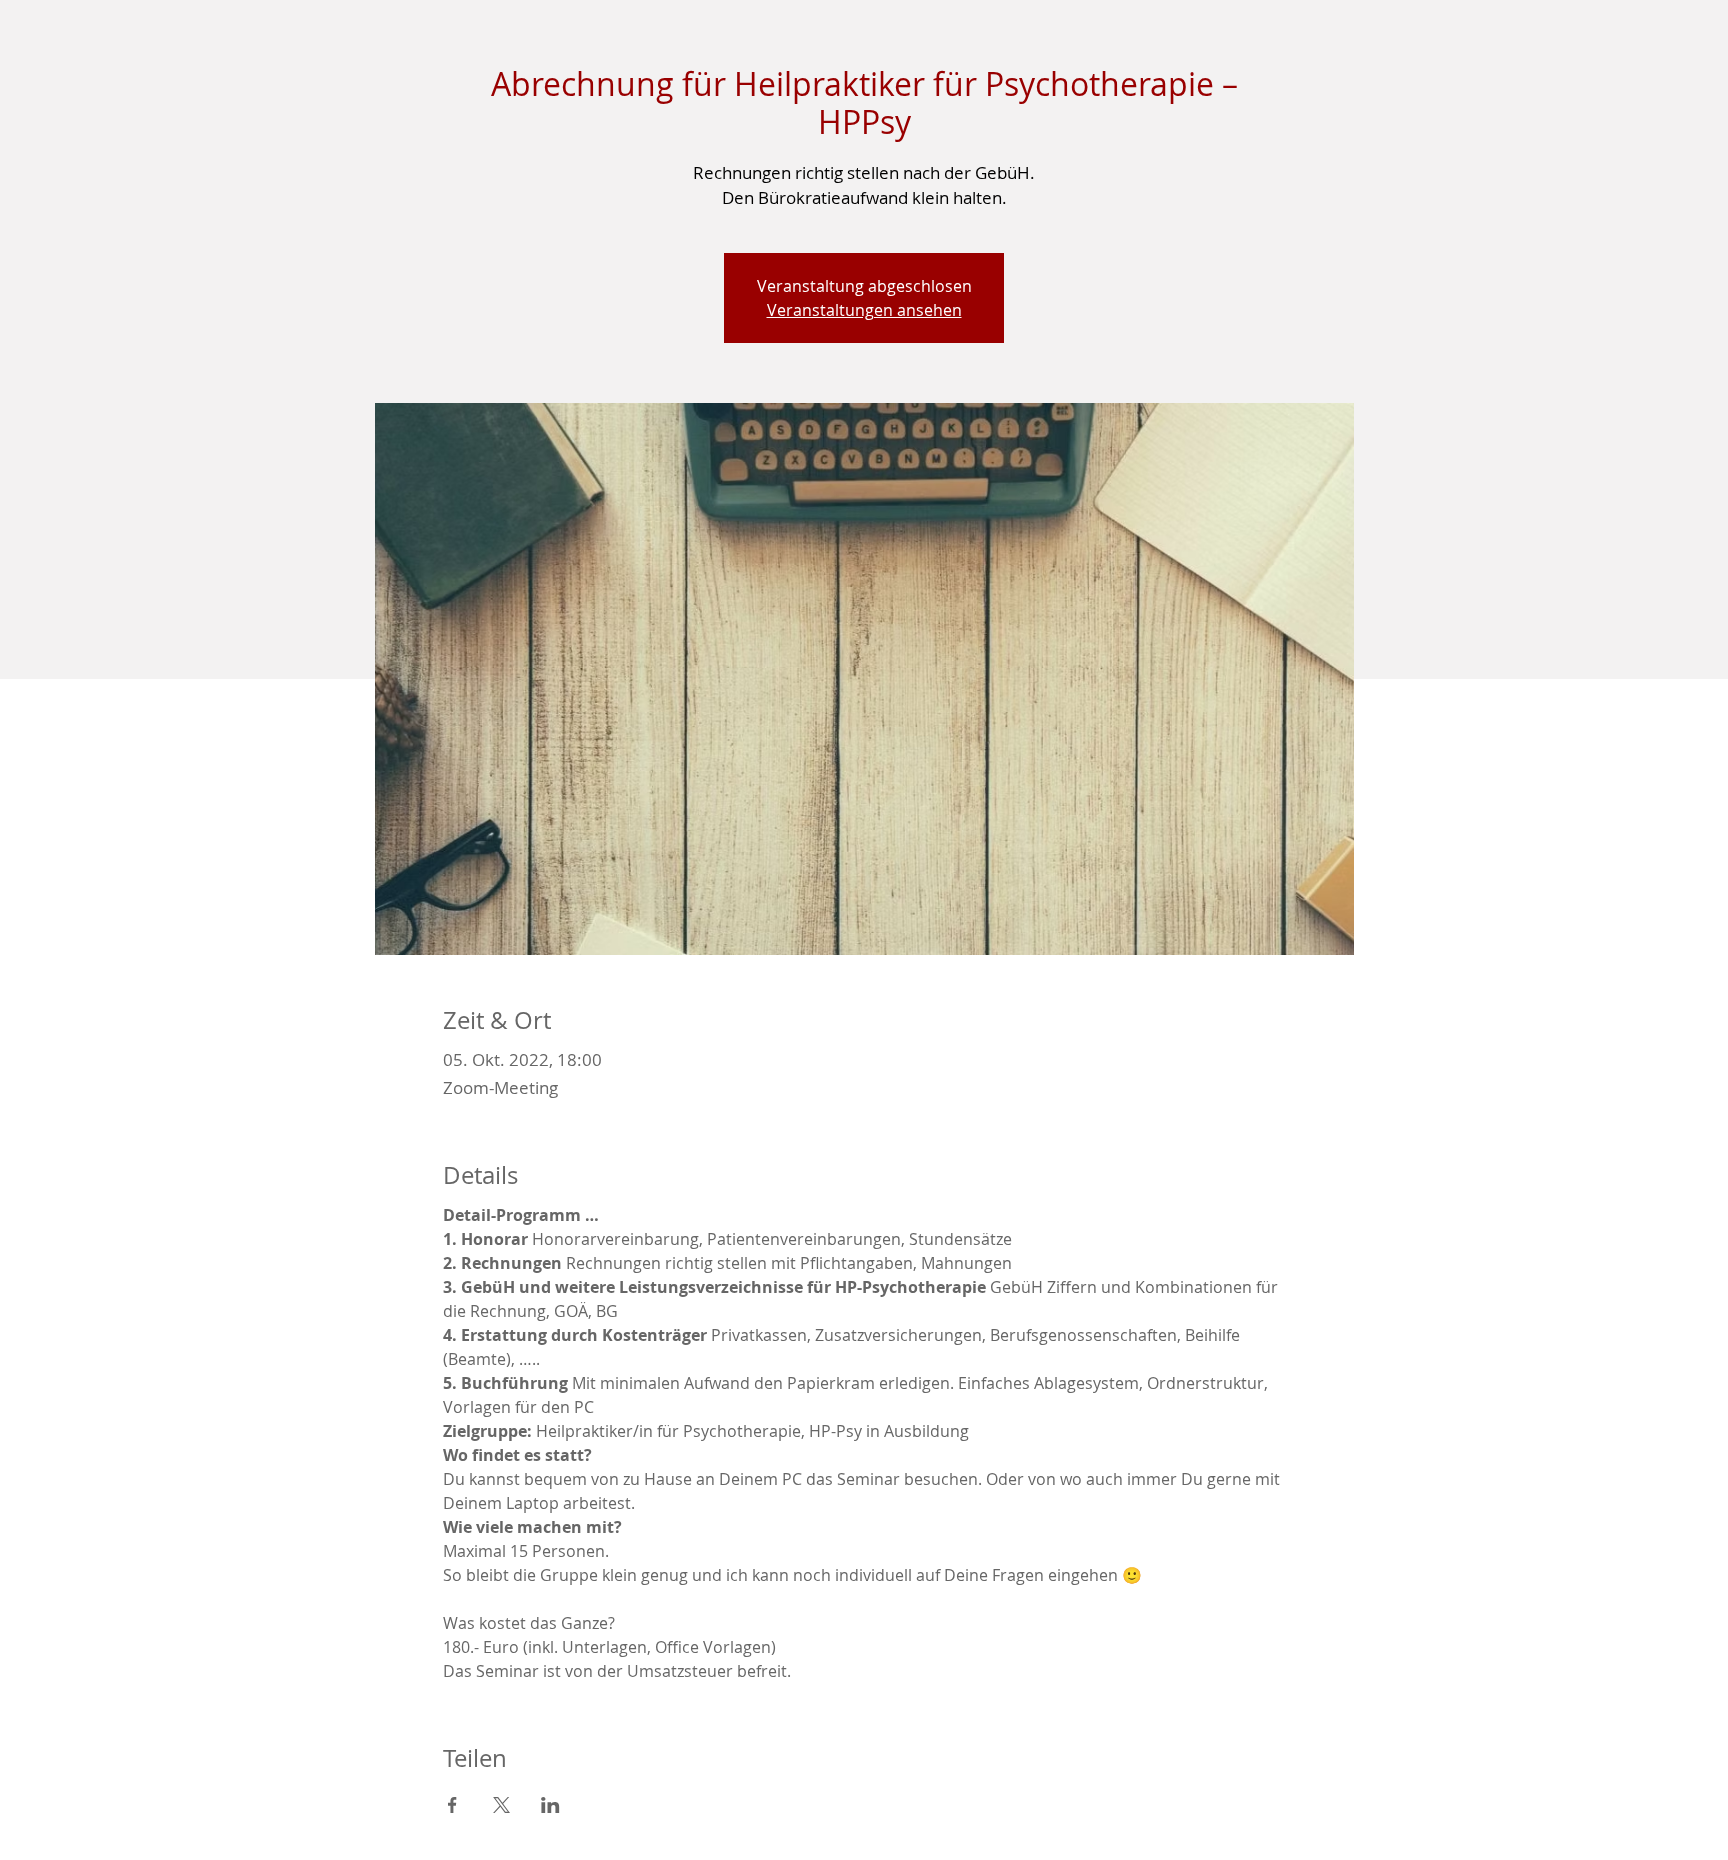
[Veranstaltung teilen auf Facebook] (452, 1805)
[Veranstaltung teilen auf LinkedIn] (550, 1805)
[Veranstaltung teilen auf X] (501, 1805)
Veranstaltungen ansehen (864, 310)
